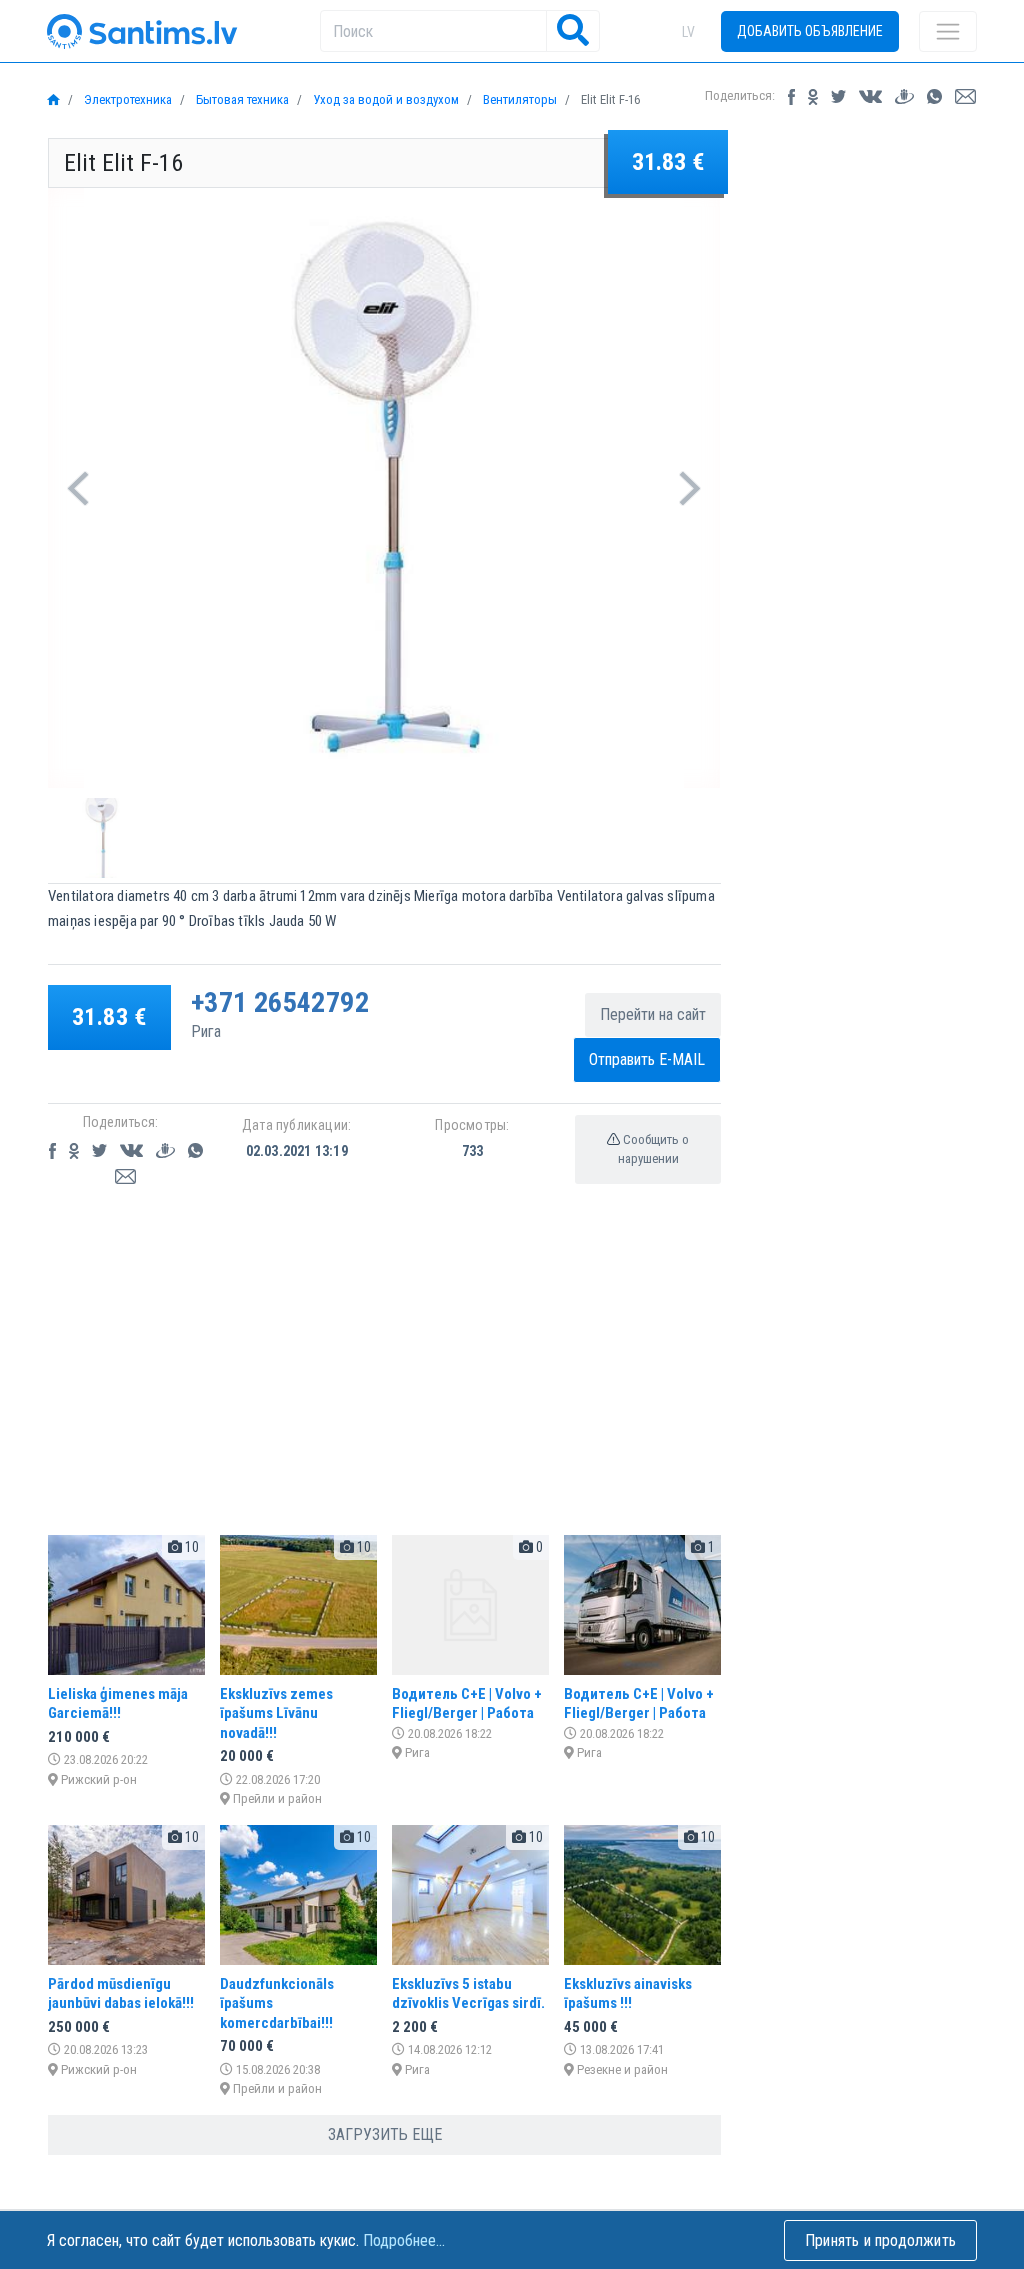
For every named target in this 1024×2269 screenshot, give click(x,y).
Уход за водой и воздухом (384, 99)
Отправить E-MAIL (647, 1059)
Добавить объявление (810, 31)
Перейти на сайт (653, 1014)
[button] (78, 488)
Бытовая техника (241, 99)
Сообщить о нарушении (654, 1149)
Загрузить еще (385, 2134)
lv (688, 32)
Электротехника (126, 99)
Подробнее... (404, 2240)
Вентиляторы (518, 99)
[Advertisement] (384, 1379)
